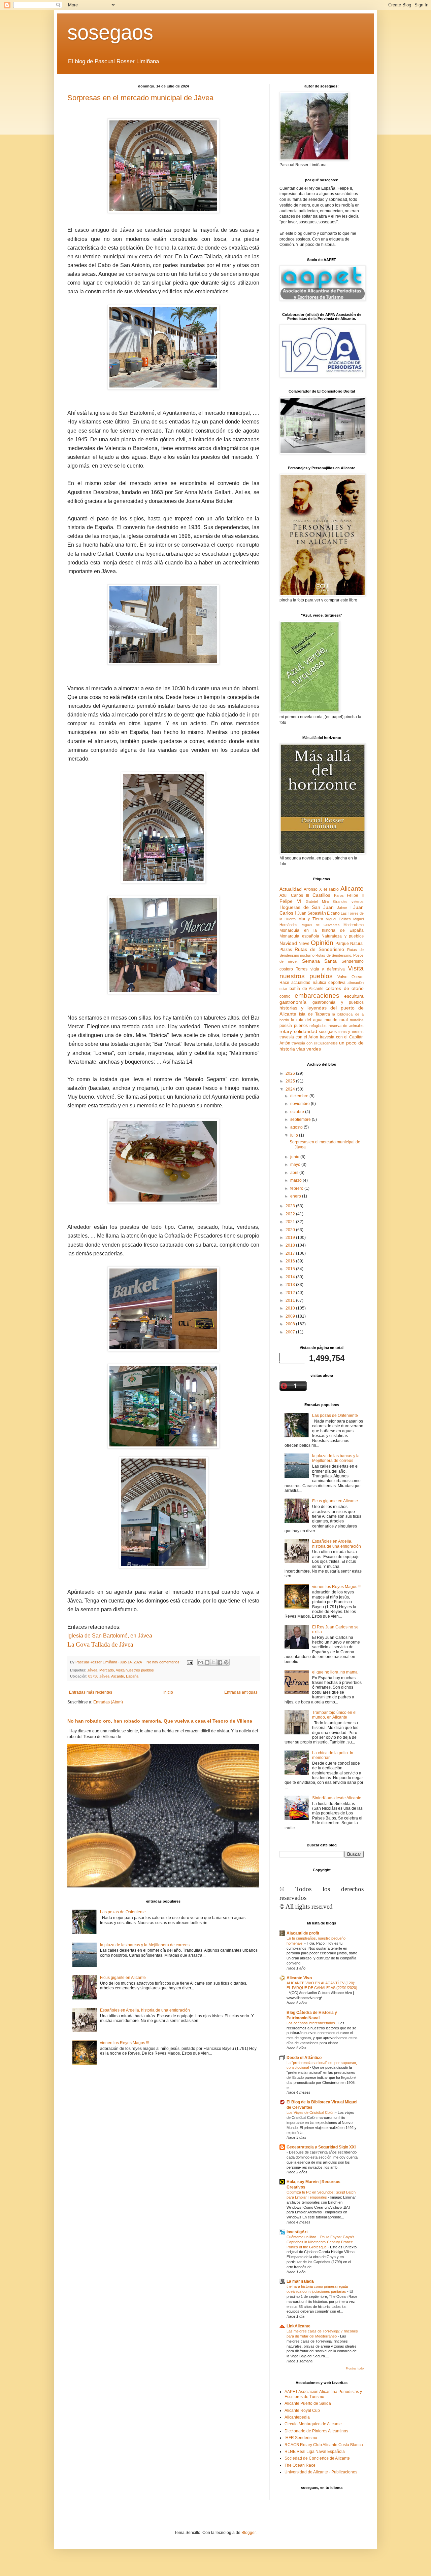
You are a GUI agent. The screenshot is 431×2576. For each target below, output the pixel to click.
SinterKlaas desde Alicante (337, 1798)
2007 (291, 1332)
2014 (291, 1277)
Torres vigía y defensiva (320, 969)
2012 (291, 1293)
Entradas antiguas (241, 1692)
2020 (291, 1230)
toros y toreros (351, 1032)
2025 (291, 1081)
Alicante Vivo (299, 1978)
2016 (291, 1261)
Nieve (304, 944)
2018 (291, 1245)
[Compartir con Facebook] (220, 1662)
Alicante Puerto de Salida (308, 2403)
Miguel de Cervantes (321, 925)
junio (295, 1157)
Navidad (288, 943)
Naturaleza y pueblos (343, 936)
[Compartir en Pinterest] (226, 1662)
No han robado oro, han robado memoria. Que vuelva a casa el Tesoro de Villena (160, 1721)
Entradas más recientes (91, 1692)
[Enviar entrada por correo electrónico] (190, 1662)
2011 (291, 1300)
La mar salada (300, 2281)
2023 (291, 1206)
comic (285, 996)
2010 (291, 1308)
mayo (296, 1165)
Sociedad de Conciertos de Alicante (317, 2458)
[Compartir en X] (213, 1662)
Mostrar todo (355, 2368)
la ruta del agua (307, 1020)
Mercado (107, 1670)
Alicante (352, 889)
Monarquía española (299, 936)
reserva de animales (346, 1026)
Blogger (248, 2533)
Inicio (168, 1692)
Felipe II (355, 895)
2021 (291, 1222)
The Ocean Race (300, 2465)
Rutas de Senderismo (319, 949)
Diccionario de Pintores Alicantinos (316, 2431)
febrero (297, 1188)
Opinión (322, 943)
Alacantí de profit (303, 1933)
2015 (291, 1269)
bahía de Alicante (307, 989)
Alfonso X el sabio (321, 889)
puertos (301, 1026)
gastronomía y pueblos (338, 1002)
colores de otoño (345, 988)
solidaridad (306, 1031)
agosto (297, 1127)
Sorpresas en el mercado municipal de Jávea (140, 98)
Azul (284, 895)
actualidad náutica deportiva (318, 983)
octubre (298, 1112)
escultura (354, 996)
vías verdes (309, 1049)
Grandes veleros (348, 901)
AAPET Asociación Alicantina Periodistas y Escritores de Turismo (323, 2394)
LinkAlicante (299, 2326)
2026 (291, 1073)
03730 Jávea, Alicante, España (113, 1676)
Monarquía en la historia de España (322, 930)
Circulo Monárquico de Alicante (313, 2424)
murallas (357, 1020)
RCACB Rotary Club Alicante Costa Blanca (324, 2445)
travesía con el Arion (299, 1037)
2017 (291, 1253)
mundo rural (336, 1020)
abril (295, 1173)
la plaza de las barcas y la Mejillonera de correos (145, 1945)
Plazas (286, 950)
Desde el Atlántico (304, 2058)
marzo (296, 1180)
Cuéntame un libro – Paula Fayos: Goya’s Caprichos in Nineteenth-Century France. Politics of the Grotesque (321, 2242)
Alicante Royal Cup (302, 2411)
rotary (286, 1031)
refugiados (318, 1026)
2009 (291, 1316)
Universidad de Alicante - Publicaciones (321, 2472)
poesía (286, 1026)
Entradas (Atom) (108, 1702)
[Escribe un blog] (207, 1662)
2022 (291, 1214)
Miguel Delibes (338, 919)
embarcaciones (317, 996)
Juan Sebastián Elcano (319, 913)
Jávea (92, 1670)
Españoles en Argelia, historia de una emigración (145, 2010)
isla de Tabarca (314, 1014)
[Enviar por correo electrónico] (201, 1662)
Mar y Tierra (311, 919)
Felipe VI (290, 901)
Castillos (321, 895)
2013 (291, 1285)
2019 (291, 1238)
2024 (291, 1089)
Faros (339, 895)
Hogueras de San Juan (307, 907)
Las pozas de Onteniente (123, 1912)
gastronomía (293, 1002)
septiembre (301, 1119)
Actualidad (291, 889)
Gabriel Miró (317, 901)
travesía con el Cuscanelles (315, 1043)
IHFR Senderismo (301, 2438)
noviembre (301, 1104)
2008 (291, 1324)
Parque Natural (350, 944)
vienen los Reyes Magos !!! (125, 2043)
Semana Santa (320, 961)
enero (296, 1196)
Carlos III (300, 895)
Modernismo (354, 925)
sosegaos (110, 32)
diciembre (300, 1096)
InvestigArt (297, 2232)
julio (295, 1135)
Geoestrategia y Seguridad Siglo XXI (321, 2147)
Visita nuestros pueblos (135, 1670)
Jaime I (344, 908)
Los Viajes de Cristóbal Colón (311, 2112)
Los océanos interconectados (311, 2023)
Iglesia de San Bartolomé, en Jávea (110, 1636)
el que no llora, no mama (335, 1672)
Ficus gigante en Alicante (123, 1978)
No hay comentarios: (164, 1662)
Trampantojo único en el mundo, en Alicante (334, 1715)
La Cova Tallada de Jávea (100, 1644)
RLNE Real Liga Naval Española (315, 2452)
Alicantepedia (297, 2417)
